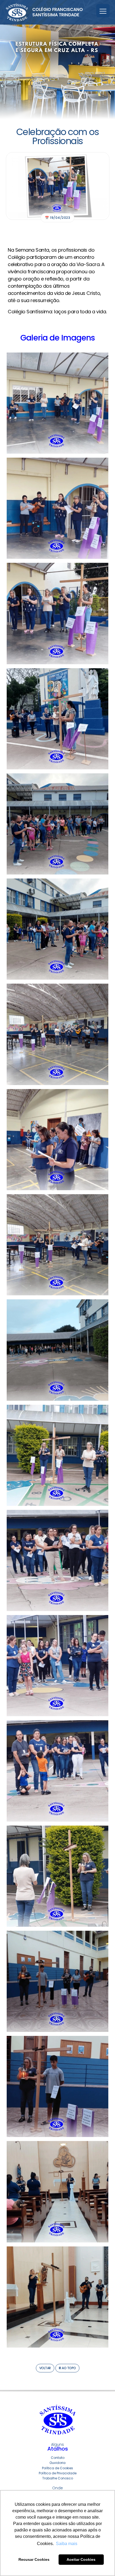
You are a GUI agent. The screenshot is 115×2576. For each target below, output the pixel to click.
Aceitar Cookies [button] (81, 2559)
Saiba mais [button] (67, 2544)
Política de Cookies (57, 2468)
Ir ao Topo (67, 2368)
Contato (58, 2458)
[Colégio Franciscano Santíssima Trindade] (44, 12)
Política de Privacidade (58, 2473)
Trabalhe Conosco (58, 2478)
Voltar (45, 2368)
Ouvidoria (57, 2463)
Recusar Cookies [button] (34, 2559)
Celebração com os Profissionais (58, 136)
